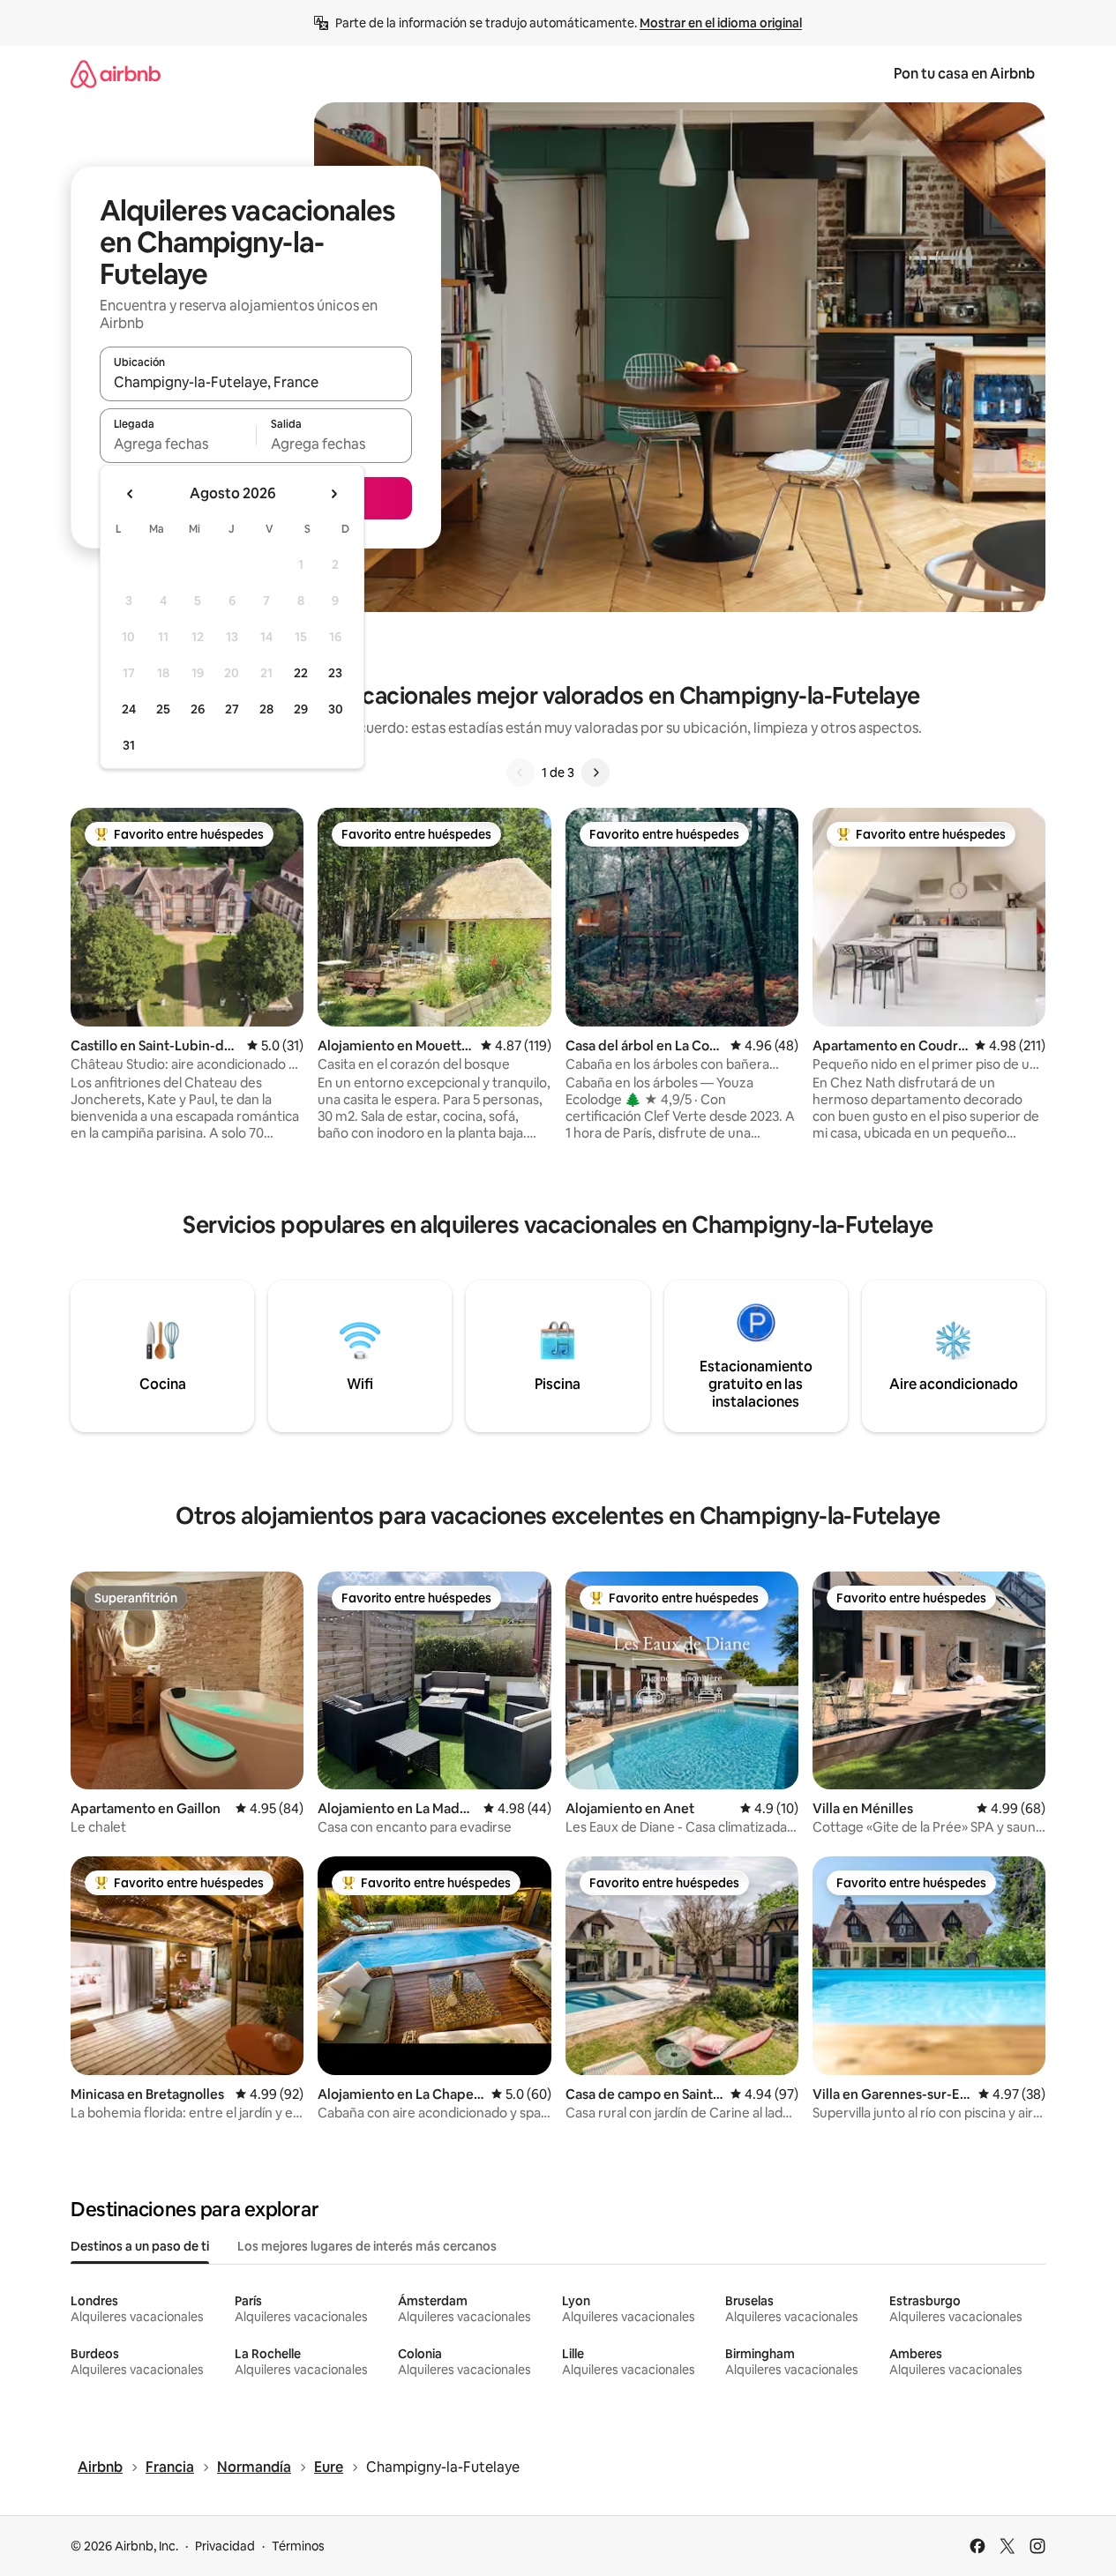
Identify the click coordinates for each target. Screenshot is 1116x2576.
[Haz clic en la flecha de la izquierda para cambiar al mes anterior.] (131, 494)
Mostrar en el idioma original (721, 23)
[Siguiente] (595, 773)
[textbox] (178, 444)
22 (301, 673)
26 (198, 709)
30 (336, 709)
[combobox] (256, 382)
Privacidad (225, 2546)
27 (232, 709)
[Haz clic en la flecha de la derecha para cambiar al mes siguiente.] (333, 494)
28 (266, 709)
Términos (298, 2546)
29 (301, 709)
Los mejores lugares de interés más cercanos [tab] (367, 2246)
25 (163, 709)
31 (129, 745)
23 (335, 673)
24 (129, 709)
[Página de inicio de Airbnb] (116, 74)
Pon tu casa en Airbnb (964, 74)
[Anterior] (521, 773)
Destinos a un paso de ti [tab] (140, 2246)
